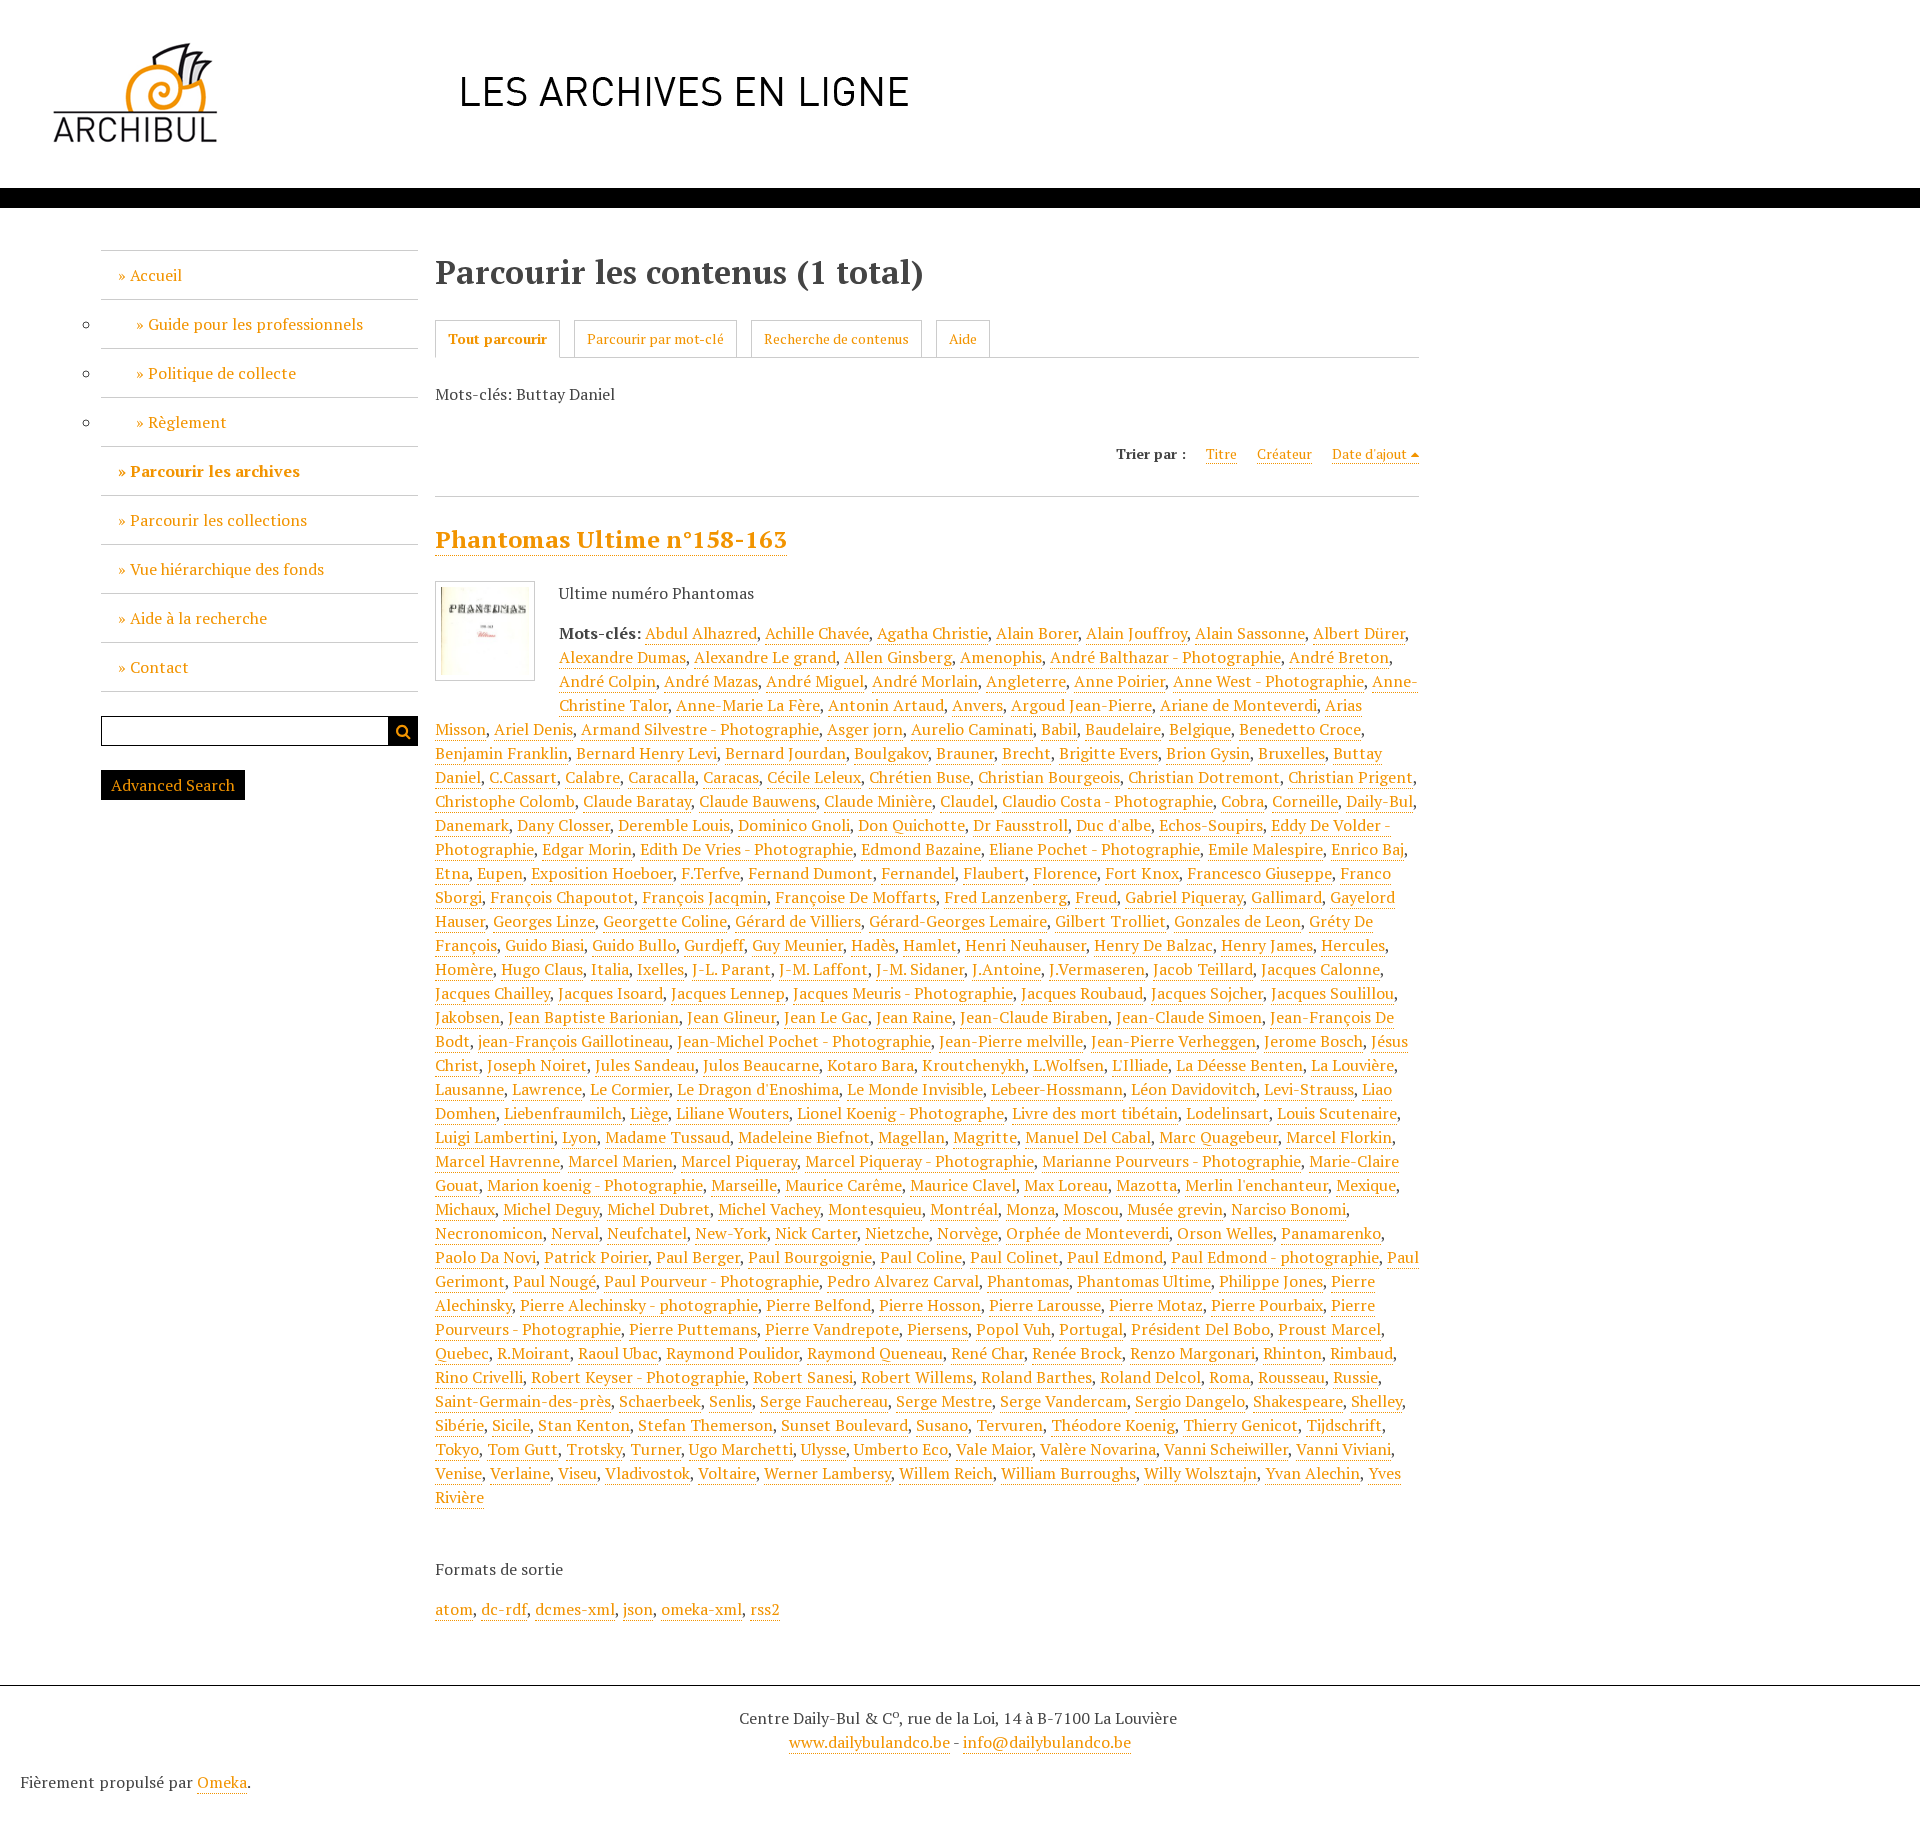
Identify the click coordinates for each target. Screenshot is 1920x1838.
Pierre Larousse (1045, 1305)
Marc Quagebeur (1218, 1137)
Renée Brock (1077, 1353)
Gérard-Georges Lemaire (958, 921)
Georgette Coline (665, 921)
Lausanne (469, 1089)
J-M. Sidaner (920, 969)
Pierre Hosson (930, 1305)
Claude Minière (878, 801)
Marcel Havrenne (497, 1161)
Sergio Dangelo (1190, 1401)
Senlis (730, 1401)
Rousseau (1291, 1377)
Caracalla (661, 777)
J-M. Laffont (823, 969)
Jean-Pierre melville (1011, 1041)
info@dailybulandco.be (1047, 1742)
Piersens (937, 1329)
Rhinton (1292, 1353)
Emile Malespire (1265, 849)
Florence (1065, 873)
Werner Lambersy (827, 1473)
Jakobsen (467, 1017)
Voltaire (727, 1473)
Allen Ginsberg (898, 657)
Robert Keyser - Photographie (638, 1377)
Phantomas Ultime (1144, 1281)
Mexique (1366, 1185)
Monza (1030, 1209)
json (638, 1609)
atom (454, 1609)
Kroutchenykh (973, 1065)
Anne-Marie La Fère (748, 705)
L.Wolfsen (1068, 1065)
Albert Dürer (1359, 633)
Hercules (1353, 945)
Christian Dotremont (1204, 777)
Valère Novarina (1098, 1449)
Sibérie (459, 1425)
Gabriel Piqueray (1184, 897)
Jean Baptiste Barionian (593, 1017)
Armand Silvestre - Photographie (700, 729)
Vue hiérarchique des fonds (227, 569)
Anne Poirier (1119, 681)
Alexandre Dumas (622, 657)
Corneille (1305, 801)
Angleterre (1026, 681)
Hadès (873, 945)
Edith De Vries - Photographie (746, 849)
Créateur (1284, 453)
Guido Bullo (634, 945)
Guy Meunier (797, 945)
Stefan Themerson (705, 1425)
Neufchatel (647, 1233)
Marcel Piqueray (739, 1161)
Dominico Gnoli (794, 825)
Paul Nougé (554, 1281)
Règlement (187, 422)
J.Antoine (1006, 969)
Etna (452, 873)
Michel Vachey (769, 1209)
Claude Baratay (637, 801)
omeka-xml (701, 1609)
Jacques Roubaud (1082, 993)
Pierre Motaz (1156, 1305)
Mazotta (1146, 1185)
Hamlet (930, 945)
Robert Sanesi (803, 1377)
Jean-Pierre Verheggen (1173, 1041)
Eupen (500, 873)
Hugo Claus (542, 969)
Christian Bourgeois (1049, 777)
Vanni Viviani (1343, 1449)
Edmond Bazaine (921, 849)
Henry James (1267, 945)
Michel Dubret (658, 1209)
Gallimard (1286, 897)
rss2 (765, 1609)
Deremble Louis (674, 825)
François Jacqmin (704, 897)
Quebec (462, 1353)
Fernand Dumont (810, 873)
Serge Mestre (944, 1401)
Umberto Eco (901, 1449)
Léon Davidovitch (1193, 1089)
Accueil (156, 275)
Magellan (911, 1137)
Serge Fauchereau (824, 1401)
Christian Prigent (1350, 777)
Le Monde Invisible (915, 1089)
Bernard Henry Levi (646, 753)
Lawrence (547, 1089)
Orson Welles (1225, 1233)
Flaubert (994, 873)
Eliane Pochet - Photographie (1094, 849)
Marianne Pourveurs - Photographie (1171, 1161)
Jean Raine (914, 1017)
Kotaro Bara (870, 1065)
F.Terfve (710, 873)
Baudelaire (1123, 729)
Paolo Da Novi (485, 1257)
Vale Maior (994, 1449)
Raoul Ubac (618, 1353)
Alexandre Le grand (765, 657)
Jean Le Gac (826, 1017)
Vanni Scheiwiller (1226, 1449)
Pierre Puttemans (693, 1329)
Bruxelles (1291, 753)
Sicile (511, 1425)
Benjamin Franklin (501, 753)
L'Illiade (1140, 1065)
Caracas (731, 777)
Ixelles (660, 969)
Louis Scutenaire (1337, 1113)
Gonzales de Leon (1237, 921)
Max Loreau (1066, 1185)
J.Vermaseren (1097, 969)
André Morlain (925, 681)
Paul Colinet (1014, 1257)
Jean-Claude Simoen (1189, 1017)
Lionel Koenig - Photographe (900, 1113)
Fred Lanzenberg (1005, 897)
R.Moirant (533, 1353)
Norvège (967, 1233)
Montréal (964, 1209)
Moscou (1091, 1209)
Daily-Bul (1379, 801)
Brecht (1026, 753)
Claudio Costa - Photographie (1107, 801)
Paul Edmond (1115, 1257)
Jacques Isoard (610, 993)
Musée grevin (1175, 1209)
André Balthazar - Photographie (1165, 657)
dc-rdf (504, 1609)
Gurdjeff (714, 945)
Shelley (1376, 1401)
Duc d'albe (1113, 825)
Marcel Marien (620, 1161)
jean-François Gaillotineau (573, 1041)
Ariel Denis (533, 729)
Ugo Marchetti (741, 1449)
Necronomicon (489, 1233)
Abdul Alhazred (701, 633)
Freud (1096, 897)
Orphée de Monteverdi (1087, 1233)
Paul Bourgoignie (810, 1257)
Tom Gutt (522, 1449)
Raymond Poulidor (732, 1353)
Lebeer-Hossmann (1057, 1089)
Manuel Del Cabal (1088, 1137)
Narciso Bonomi (1288, 1209)
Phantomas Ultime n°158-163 (611, 539)
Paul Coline (921, 1257)
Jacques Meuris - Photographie (903, 993)
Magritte (985, 1137)
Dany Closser (563, 825)
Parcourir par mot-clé (655, 338)
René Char (987, 1353)
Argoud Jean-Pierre (1081, 705)
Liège (649, 1113)
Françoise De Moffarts (855, 897)
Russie (1355, 1377)
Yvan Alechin (1312, 1473)
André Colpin (607, 681)
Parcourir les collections (218, 520)
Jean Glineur (731, 1017)
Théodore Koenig (1113, 1425)
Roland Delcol (1150, 1377)
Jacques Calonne (1320, 969)
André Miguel (815, 681)
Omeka (222, 1782)
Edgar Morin (587, 849)
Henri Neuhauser (1025, 945)
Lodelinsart (1227, 1113)
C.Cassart (523, 777)
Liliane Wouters (732, 1113)
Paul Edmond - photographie (1275, 1257)
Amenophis (1001, 657)
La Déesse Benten (1239, 1065)
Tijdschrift (1344, 1425)
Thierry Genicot (1240, 1425)
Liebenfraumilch (563, 1113)
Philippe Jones (1271, 1281)
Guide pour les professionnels (255, 324)
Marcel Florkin (1339, 1137)
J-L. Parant (731, 969)
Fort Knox (1142, 873)
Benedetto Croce (1300, 729)
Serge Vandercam (1063, 1401)
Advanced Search (173, 785)
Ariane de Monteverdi (1238, 705)
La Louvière (1352, 1065)
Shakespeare (1298, 1401)
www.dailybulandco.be (869, 1742)
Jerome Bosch (1313, 1041)
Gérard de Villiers (798, 921)
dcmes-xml (575, 1609)
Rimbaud (1361, 1353)
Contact (159, 667)
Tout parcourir (497, 338)
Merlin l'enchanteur (1256, 1185)
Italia (610, 969)
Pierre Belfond (818, 1305)
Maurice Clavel (963, 1185)
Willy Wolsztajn (1200, 1473)
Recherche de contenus (836, 338)
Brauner (965, 753)
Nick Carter (816, 1233)
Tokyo (457, 1449)
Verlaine (520, 1473)
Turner (655, 1449)
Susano (942, 1425)
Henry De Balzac (1153, 945)
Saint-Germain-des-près (523, 1401)
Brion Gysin (1208, 753)
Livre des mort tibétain (1095, 1113)
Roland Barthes (1036, 1377)
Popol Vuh (1013, 1329)
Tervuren (1009, 1425)
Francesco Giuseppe (1259, 873)
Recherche (403, 731)
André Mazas (711, 681)
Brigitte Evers (1108, 753)
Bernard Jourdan (785, 753)
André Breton (1339, 657)
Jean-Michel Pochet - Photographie (804, 1041)
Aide (963, 338)
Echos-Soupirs (1211, 825)
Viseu (577, 1473)
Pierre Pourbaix (1267, 1305)
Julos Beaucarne (761, 1065)
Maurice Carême (843, 1185)
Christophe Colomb (505, 801)
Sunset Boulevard (844, 1425)
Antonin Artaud (886, 705)
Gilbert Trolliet (1110, 921)
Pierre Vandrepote (832, 1329)
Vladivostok (647, 1473)
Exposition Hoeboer (602, 873)
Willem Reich (946, 1473)
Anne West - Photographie (1268, 681)
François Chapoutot (562, 897)
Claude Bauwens (757, 801)
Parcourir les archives (215, 471)
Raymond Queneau (875, 1353)
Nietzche (897, 1233)
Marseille (744, 1185)
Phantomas (1028, 1281)
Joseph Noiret (537, 1065)
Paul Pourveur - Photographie (711, 1281)
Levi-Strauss (1309, 1089)
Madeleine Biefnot (804, 1137)
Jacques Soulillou (1332, 993)
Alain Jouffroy (1136, 633)
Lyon (579, 1137)
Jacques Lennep (728, 993)
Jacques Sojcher (1207, 993)
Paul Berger (698, 1257)
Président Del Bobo (1200, 1329)
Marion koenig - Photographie (595, 1185)
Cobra (1242, 801)
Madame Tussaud (667, 1137)
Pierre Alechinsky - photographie (639, 1305)
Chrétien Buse (919, 777)
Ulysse (823, 1449)
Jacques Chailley (492, 993)
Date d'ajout (1369, 453)
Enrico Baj (1367, 849)
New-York (731, 1233)
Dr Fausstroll (1020, 825)
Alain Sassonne (1250, 633)
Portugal (1091, 1329)
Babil (1059, 729)
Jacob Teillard (1203, 969)
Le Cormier (629, 1089)
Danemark (472, 825)
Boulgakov (891, 753)
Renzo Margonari (1192, 1353)
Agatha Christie (932, 633)
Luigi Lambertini (494, 1137)
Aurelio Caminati (972, 729)
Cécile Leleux (814, 777)
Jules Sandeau (645, 1065)
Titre (1221, 453)
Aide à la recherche (198, 618)
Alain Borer (1037, 633)
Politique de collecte (222, 373)
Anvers (977, 705)
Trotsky (594, 1449)
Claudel (967, 801)
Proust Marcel (1329, 1329)
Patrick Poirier (596, 1257)
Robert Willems (917, 1377)
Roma (1229, 1377)
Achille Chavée (817, 633)
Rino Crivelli (479, 1377)
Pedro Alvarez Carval (903, 1281)
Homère (464, 969)
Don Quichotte (911, 825)
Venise (458, 1473)
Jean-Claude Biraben (1034, 1017)
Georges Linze (544, 921)
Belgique (1200, 729)
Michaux (465, 1209)
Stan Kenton (584, 1425)
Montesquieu (875, 1209)
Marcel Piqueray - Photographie (919, 1161)
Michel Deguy (551, 1209)
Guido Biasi (544, 945)
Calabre (592, 777)
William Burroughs (1068, 1473)
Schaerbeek (660, 1401)
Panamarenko (1331, 1233)
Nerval (575, 1233)
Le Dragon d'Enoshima (758, 1089)
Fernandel (918, 873)
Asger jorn (865, 729)
